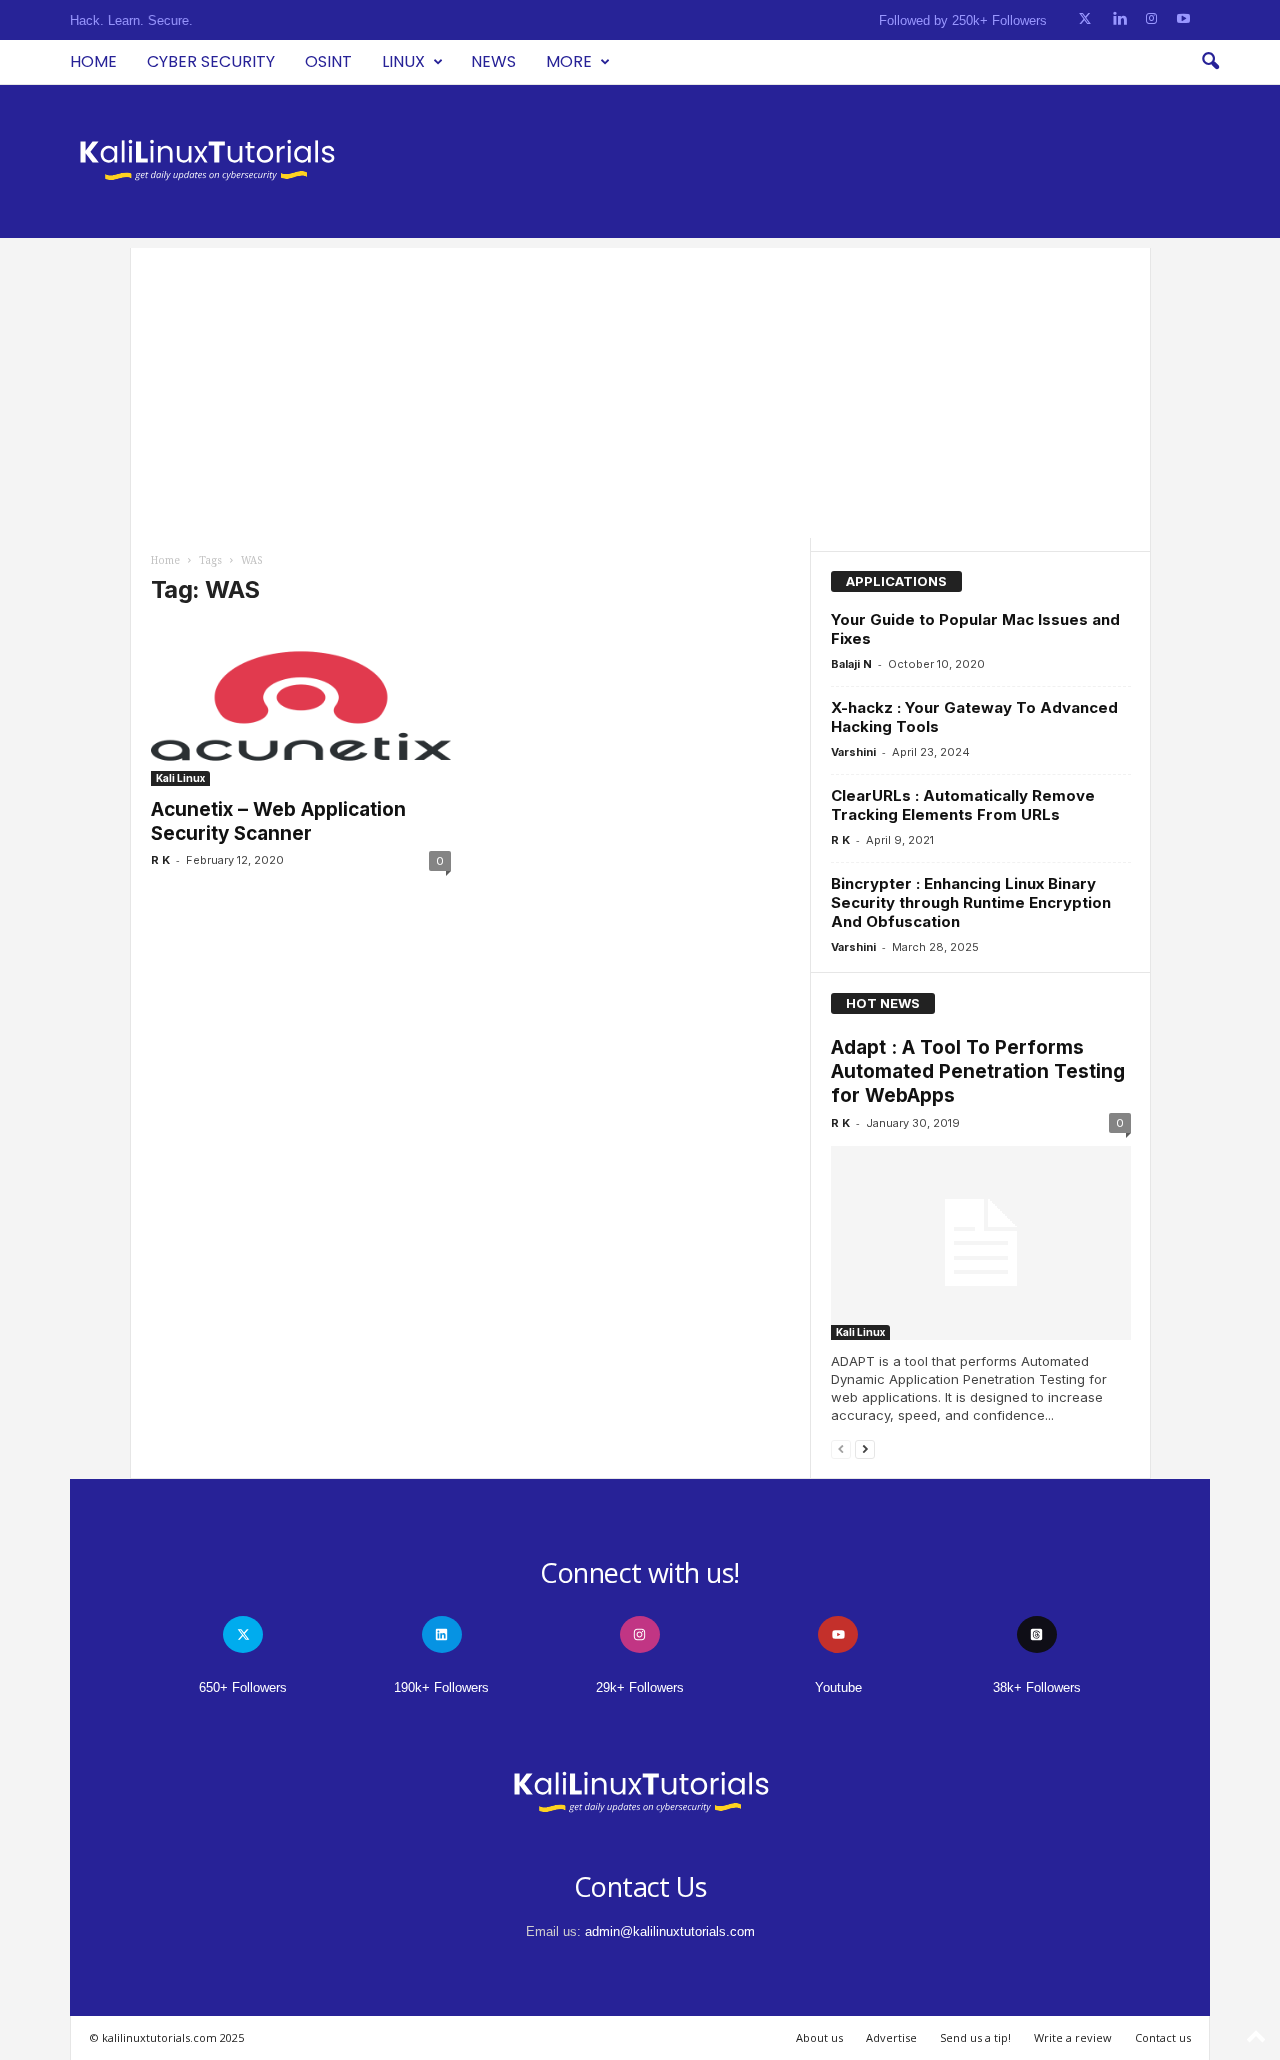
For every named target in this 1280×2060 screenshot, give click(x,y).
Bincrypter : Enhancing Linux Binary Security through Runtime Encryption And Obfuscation (971, 902)
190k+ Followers (441, 1687)
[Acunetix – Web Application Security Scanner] (301, 706)
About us (819, 2037)
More (569, 61)
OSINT (328, 61)
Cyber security (211, 61)
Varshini (853, 752)
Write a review (1073, 2037)
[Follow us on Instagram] (1151, 19)
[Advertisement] (640, 388)
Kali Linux (180, 778)
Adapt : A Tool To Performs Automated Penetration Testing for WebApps (978, 1071)
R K (160, 860)
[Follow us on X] (1085, 19)
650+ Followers (243, 1687)
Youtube (838, 1687)
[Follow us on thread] (1037, 1634)
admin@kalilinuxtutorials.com (670, 1931)
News (493, 61)
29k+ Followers (640, 1687)
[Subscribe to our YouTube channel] (1183, 19)
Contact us (1163, 2037)
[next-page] (865, 1448)
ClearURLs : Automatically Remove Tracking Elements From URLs (963, 805)
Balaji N (851, 664)
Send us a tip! (975, 2037)
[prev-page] (841, 1448)
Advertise (891, 2037)
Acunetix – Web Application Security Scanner (278, 821)
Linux (403, 61)
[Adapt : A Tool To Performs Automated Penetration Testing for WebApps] (981, 1243)
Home (93, 61)
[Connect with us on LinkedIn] (1119, 19)
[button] (1210, 62)
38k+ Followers (1037, 1687)
